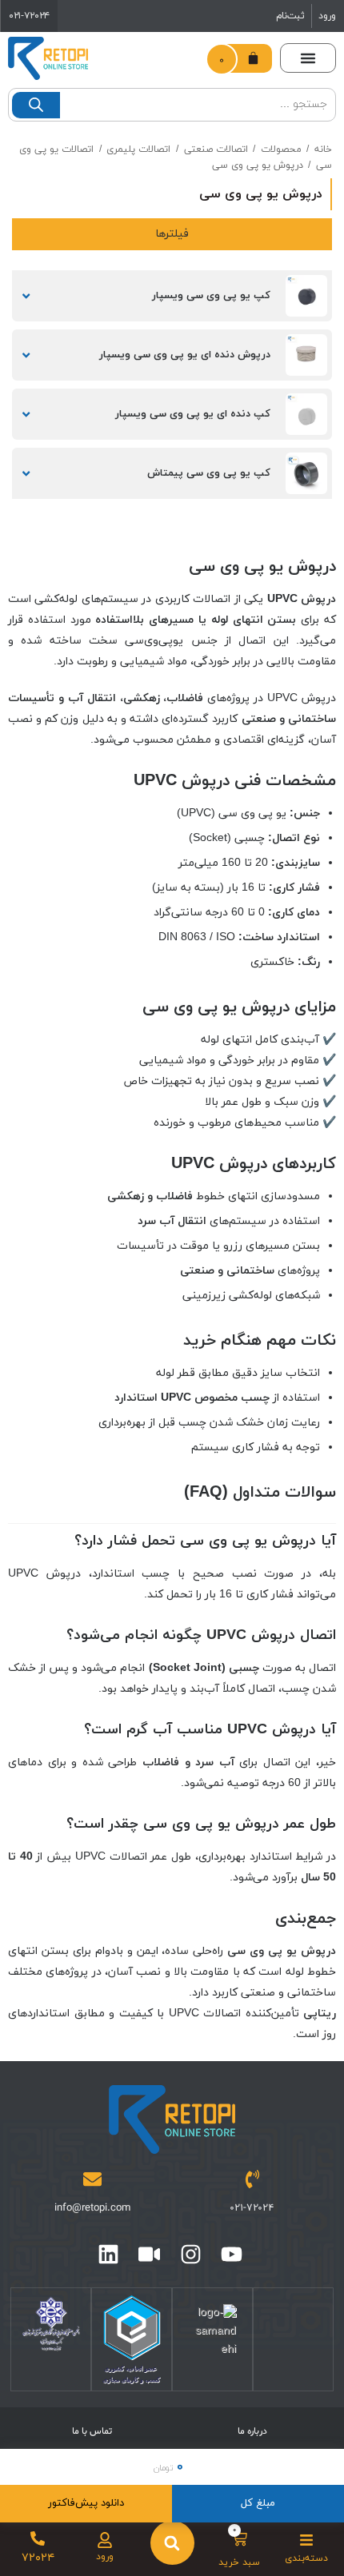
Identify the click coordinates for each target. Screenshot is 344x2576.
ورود (327, 16)
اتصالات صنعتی (216, 150)
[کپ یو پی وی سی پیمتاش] (306, 473)
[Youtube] (232, 2254)
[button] (308, 58)
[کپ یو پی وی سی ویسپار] (306, 296)
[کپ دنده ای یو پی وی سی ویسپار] (306, 414)
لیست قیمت (30, 296)
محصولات (281, 150)
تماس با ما (92, 2431)
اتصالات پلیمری (138, 150)
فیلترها (172, 234)
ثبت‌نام (290, 16)
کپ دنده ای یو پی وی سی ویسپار (193, 414)
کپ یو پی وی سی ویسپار (211, 296)
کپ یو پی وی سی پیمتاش (209, 473)
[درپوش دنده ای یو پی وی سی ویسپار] (306, 355)
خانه (323, 150)
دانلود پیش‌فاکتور (86, 2503)
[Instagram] (191, 2254)
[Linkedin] (108, 2254)
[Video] (149, 2254)
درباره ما (252, 2431)
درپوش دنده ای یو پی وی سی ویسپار (185, 355)
